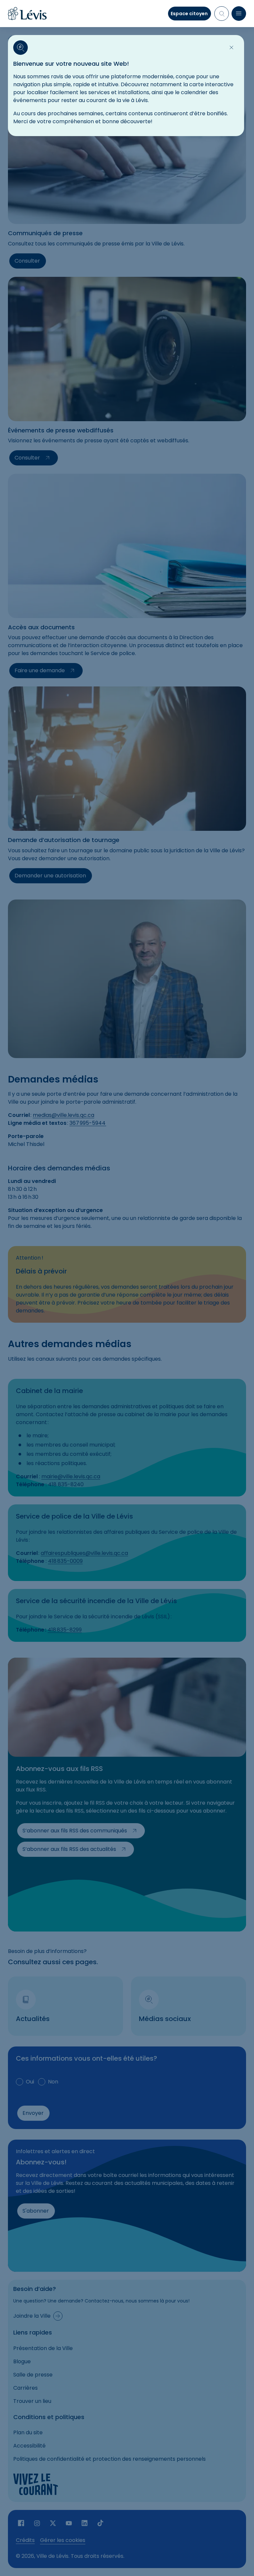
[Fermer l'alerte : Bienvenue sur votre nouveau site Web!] (232, 48)
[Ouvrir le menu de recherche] (222, 14)
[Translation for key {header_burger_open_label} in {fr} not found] (239, 14)
